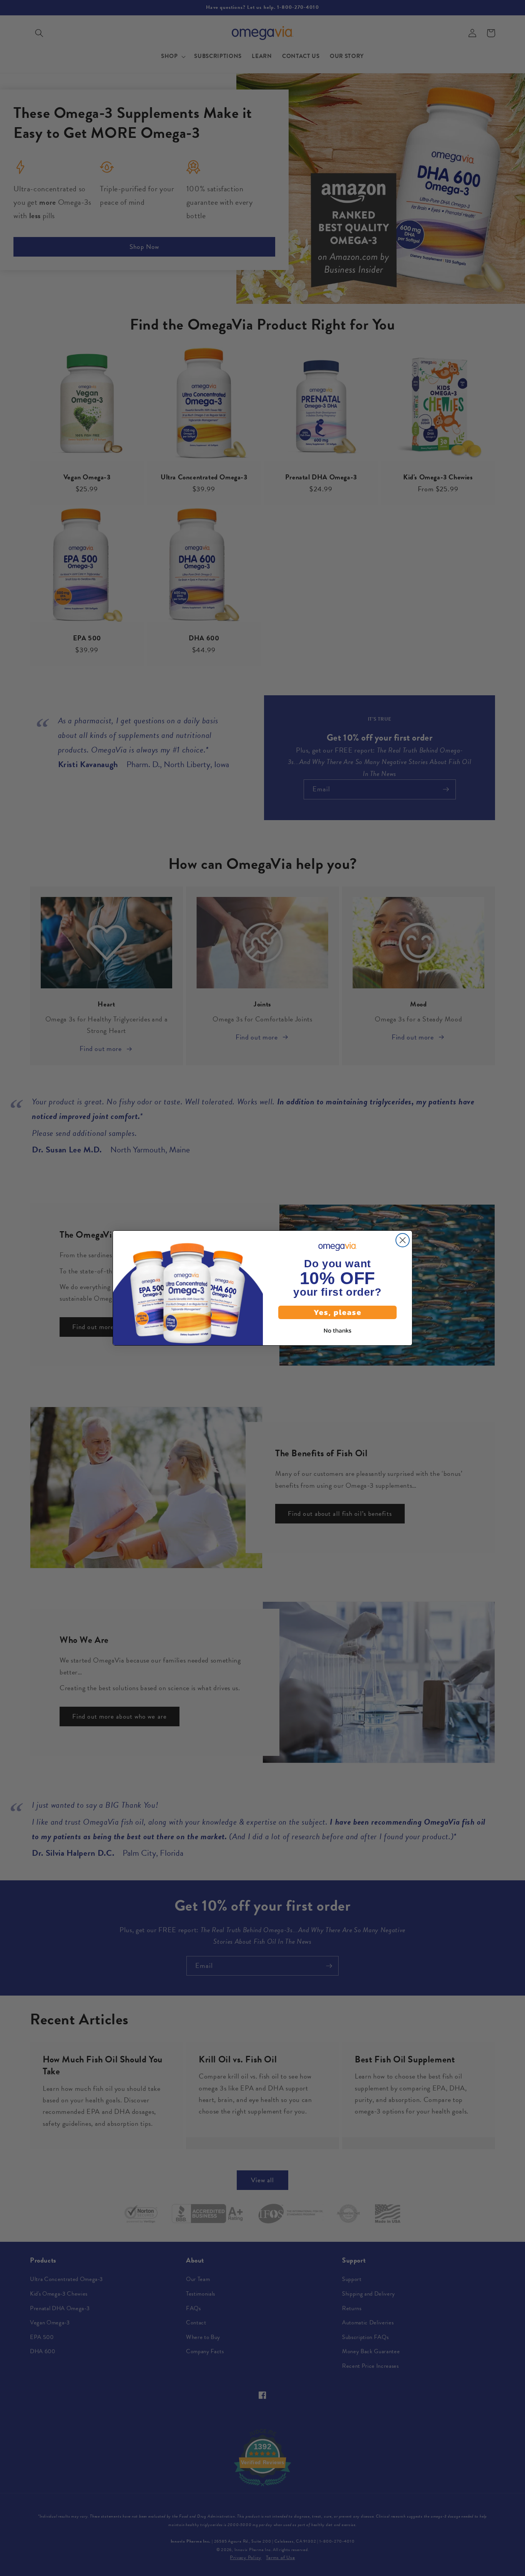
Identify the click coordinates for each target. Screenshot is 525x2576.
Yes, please (338, 1312)
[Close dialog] (403, 1240)
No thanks (337, 1330)
